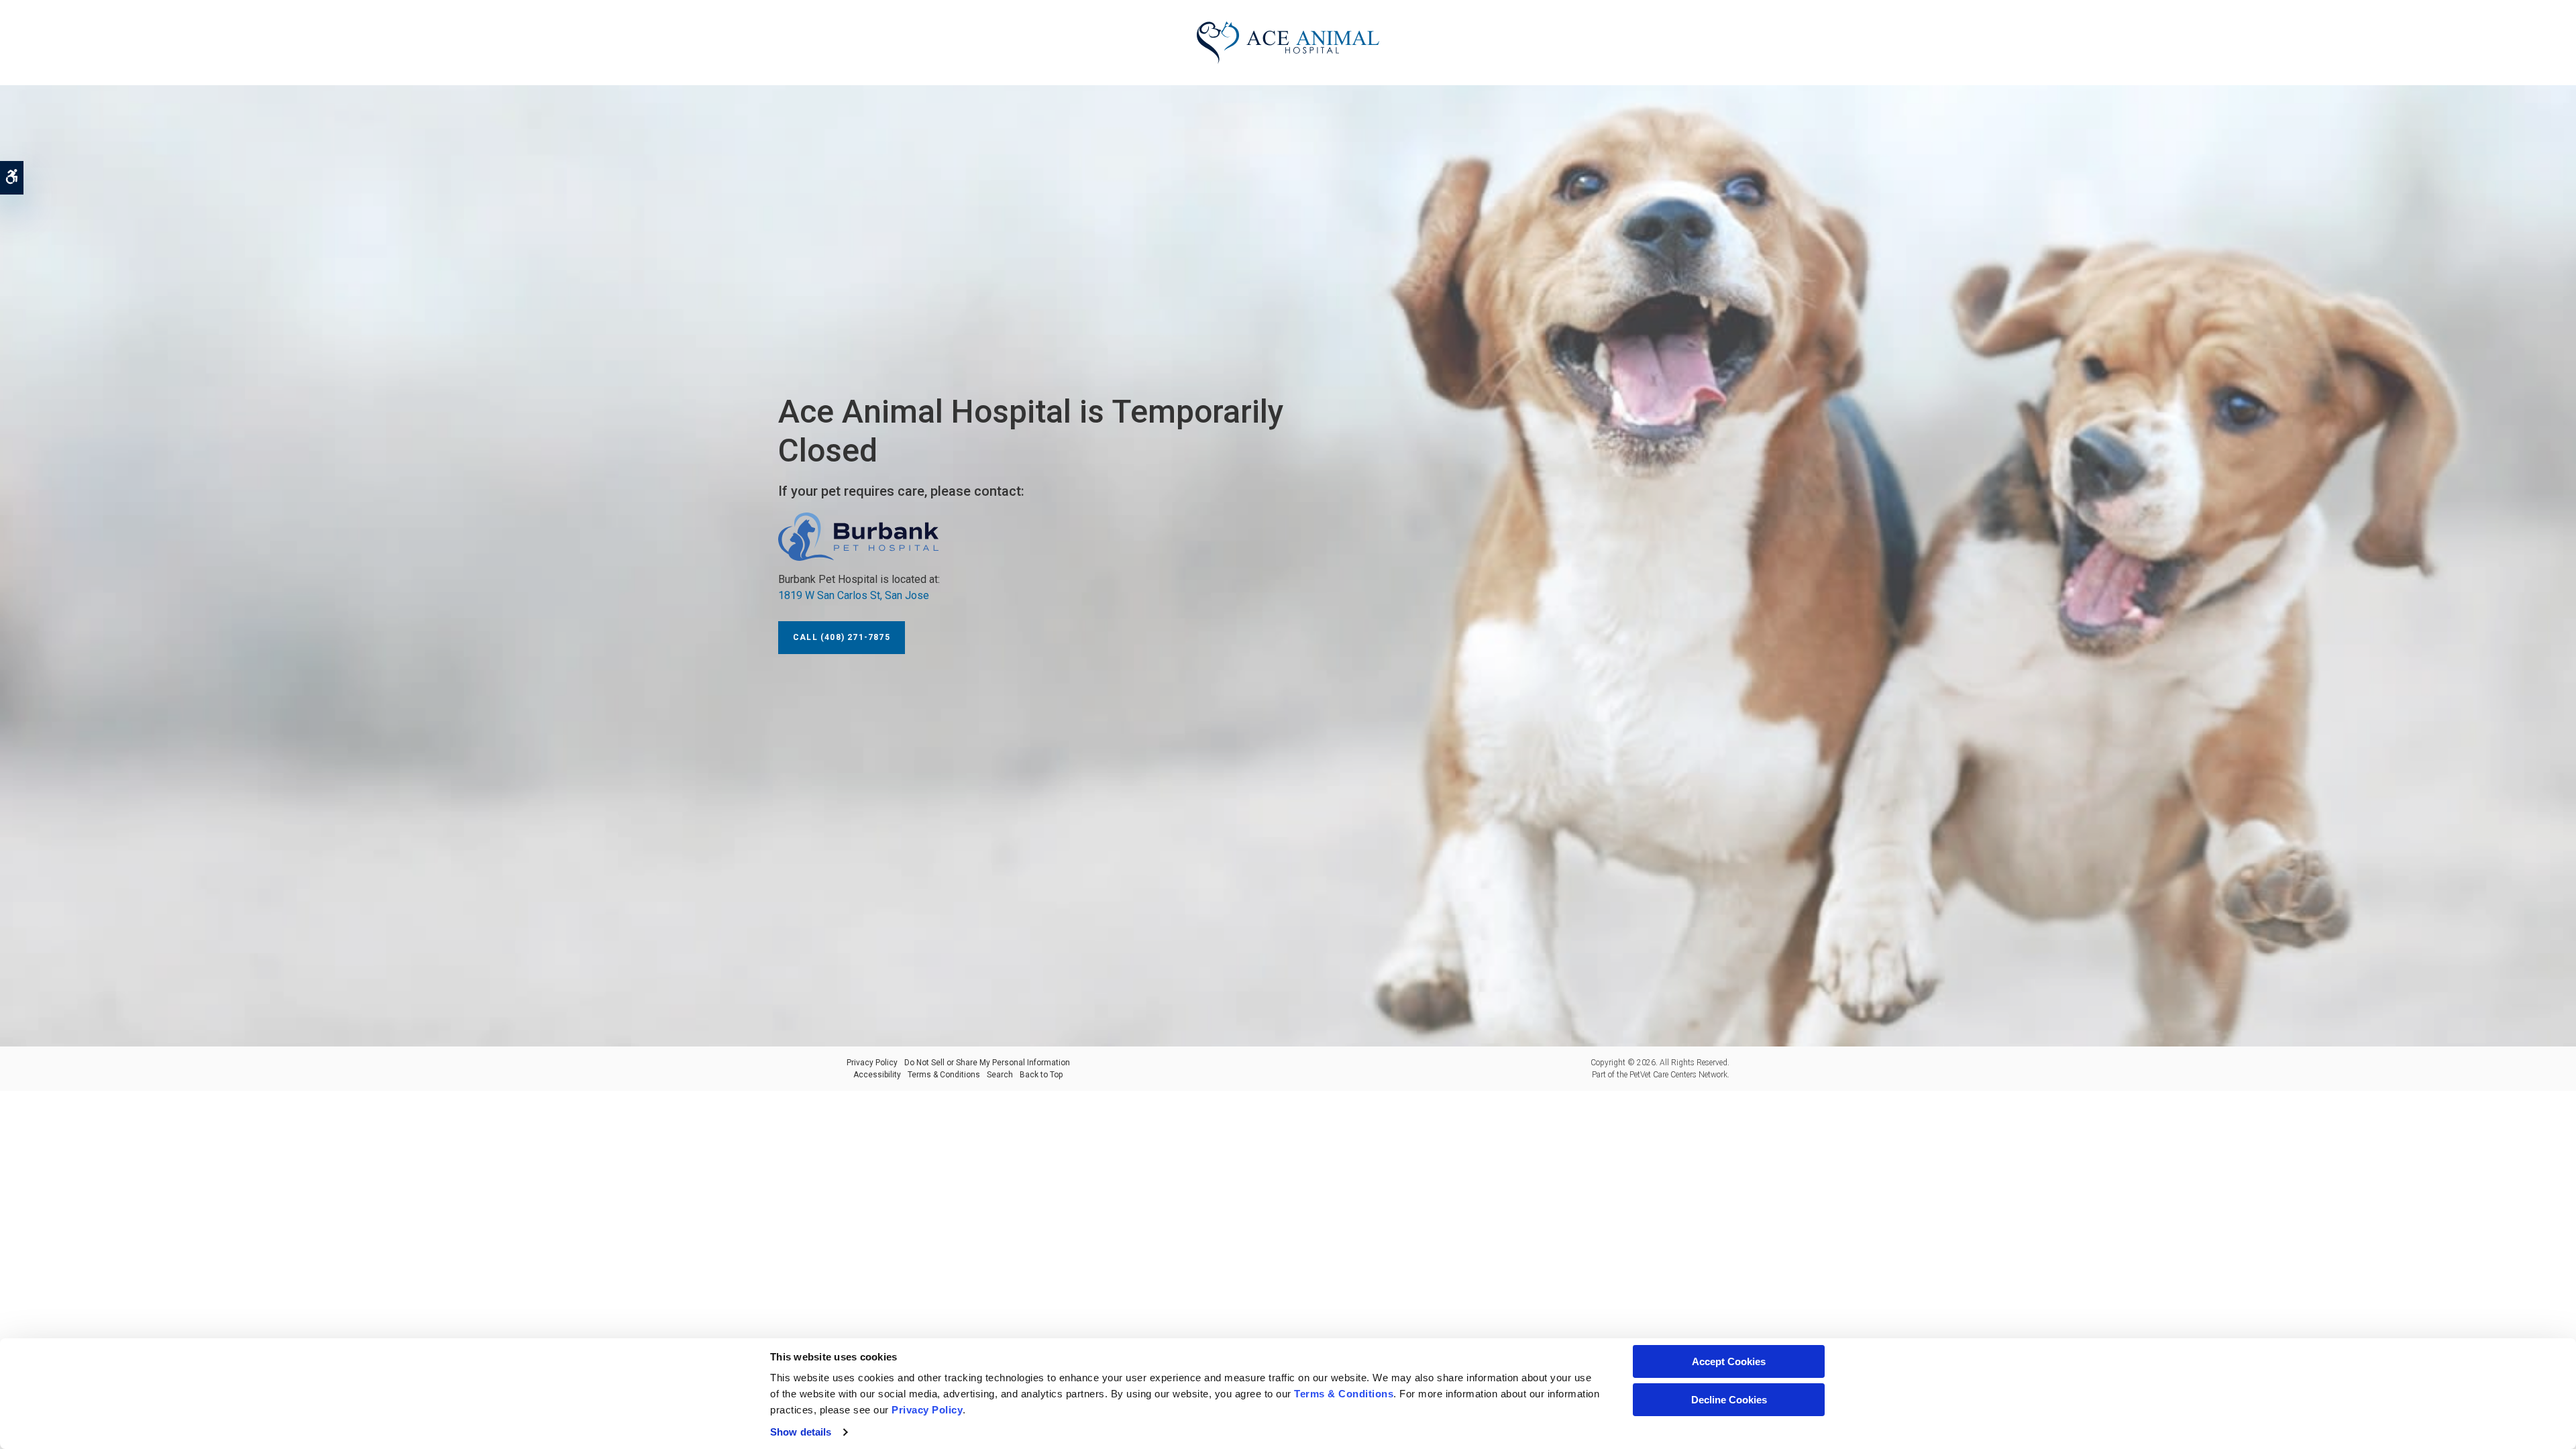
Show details (801, 1432)
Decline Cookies (1729, 1400)
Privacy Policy (872, 1063)
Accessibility (877, 1075)
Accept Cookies (1729, 1361)
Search (1000, 1075)
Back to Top (1041, 1075)
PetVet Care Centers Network (1678, 1075)
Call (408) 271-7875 (842, 637)
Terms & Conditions (944, 1075)
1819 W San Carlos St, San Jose (854, 595)
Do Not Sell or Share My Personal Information (987, 1063)
